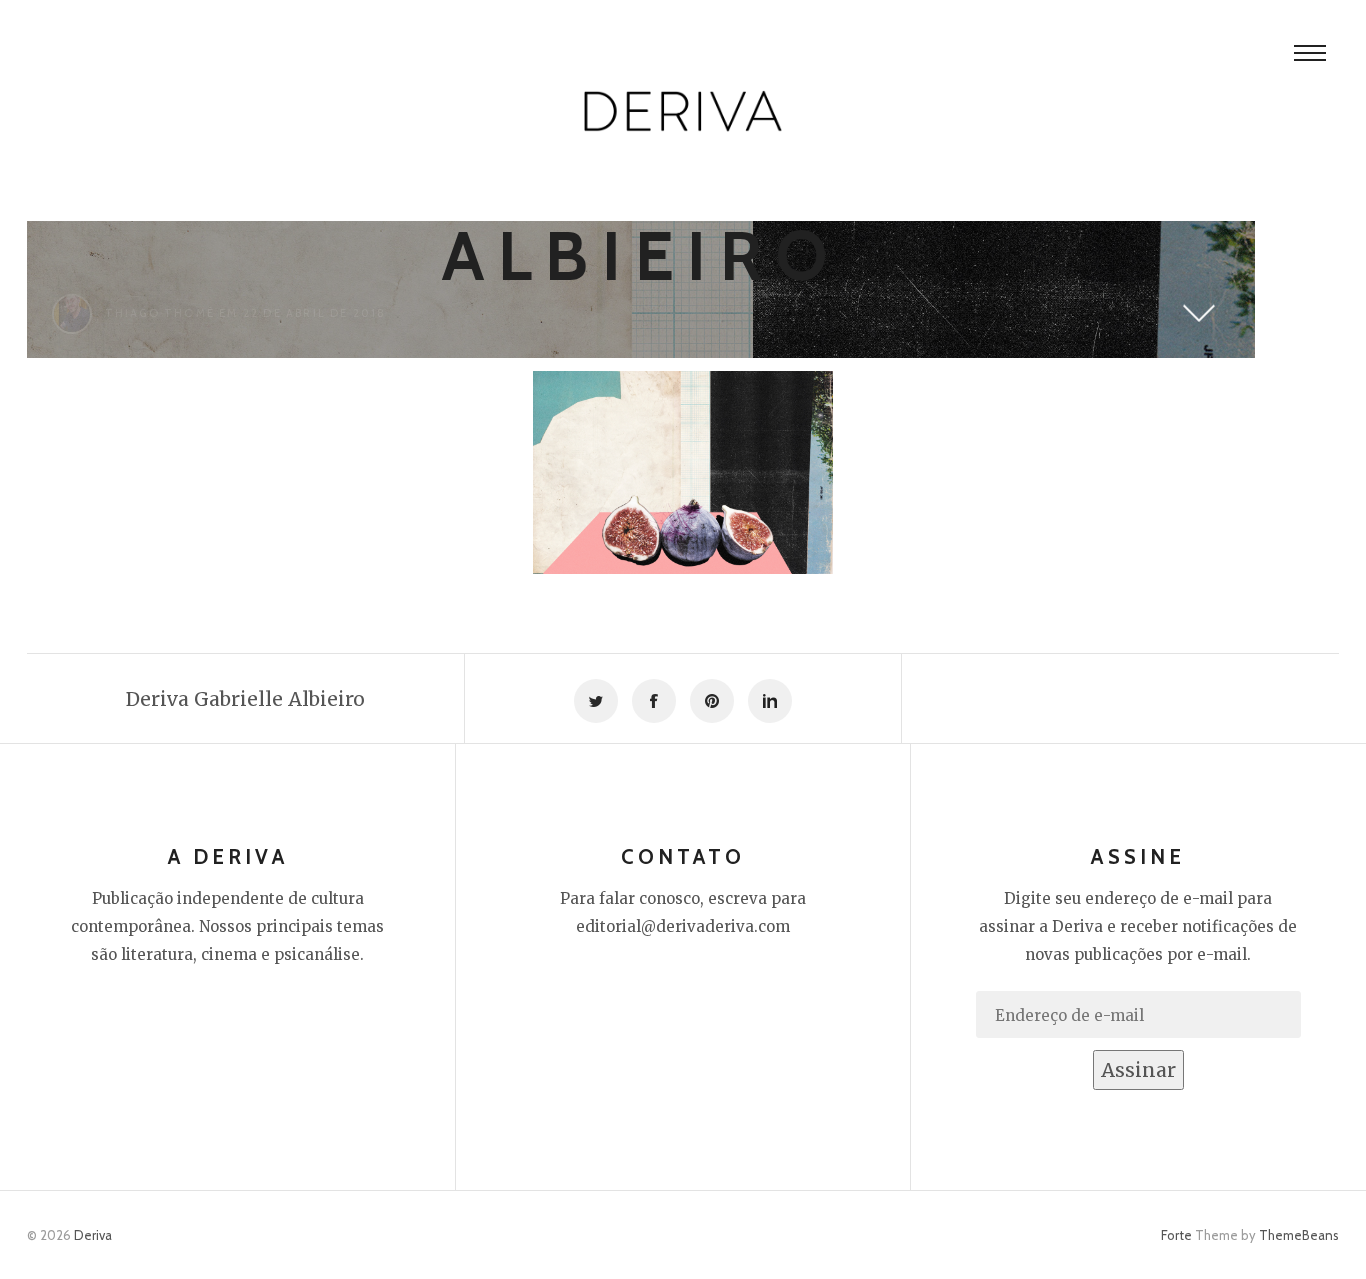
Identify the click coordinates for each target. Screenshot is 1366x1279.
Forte (1176, 1235)
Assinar (1138, 1070)
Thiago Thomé (160, 313)
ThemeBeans (1299, 1235)
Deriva (93, 1235)
